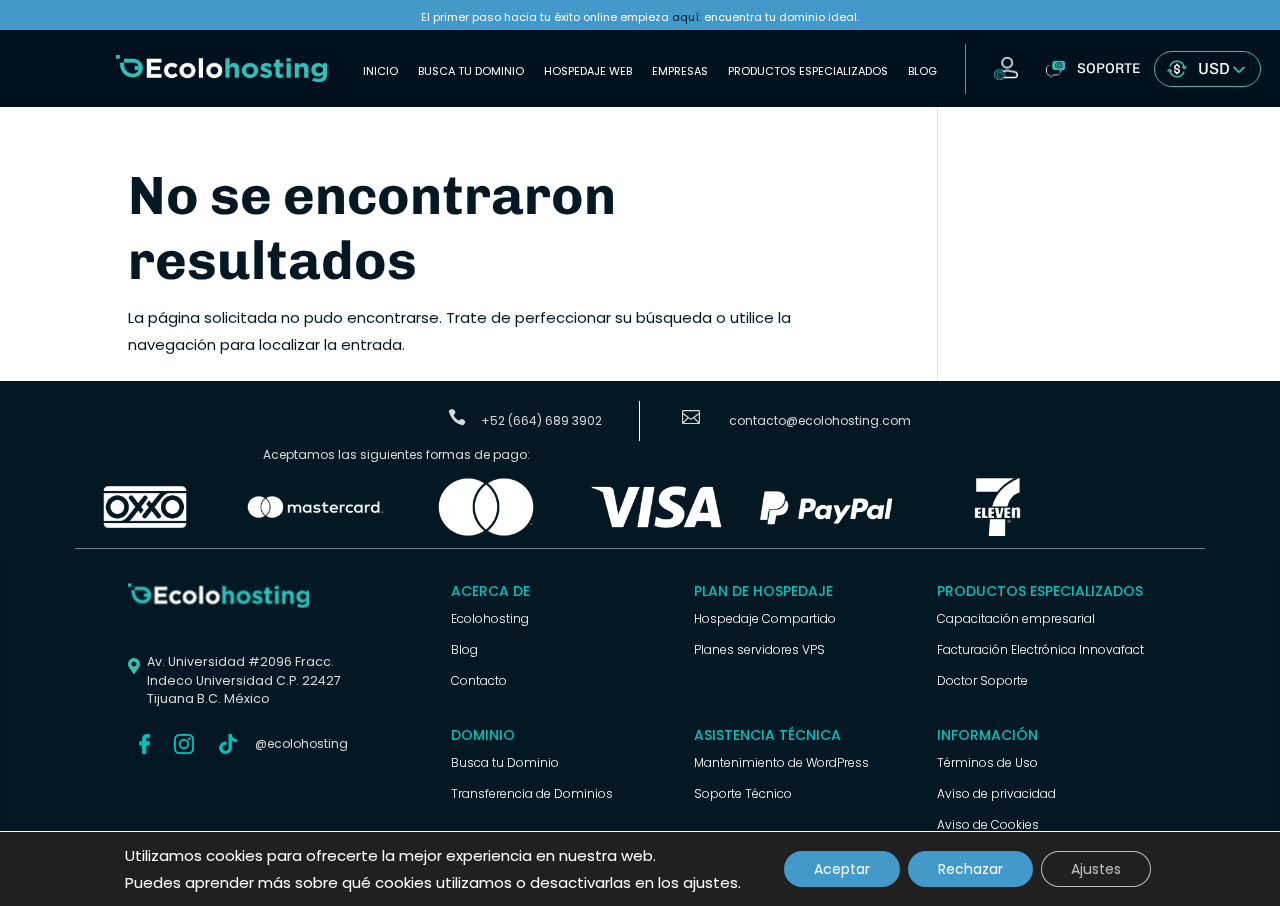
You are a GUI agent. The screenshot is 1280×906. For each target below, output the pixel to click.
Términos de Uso (987, 762)
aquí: (686, 17)
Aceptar (842, 869)
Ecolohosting (490, 618)
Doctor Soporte (982, 680)
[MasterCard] (315, 532)
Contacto (479, 680)
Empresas (680, 71)
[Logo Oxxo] (145, 532)
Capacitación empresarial (1016, 618)
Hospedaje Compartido (765, 618)
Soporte (1108, 68)
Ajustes (1096, 869)
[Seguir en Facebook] (144, 744)
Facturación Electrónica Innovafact (1040, 649)
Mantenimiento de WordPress (781, 762)
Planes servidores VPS (759, 649)
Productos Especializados (808, 71)
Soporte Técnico (743, 793)
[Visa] (656, 532)
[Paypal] (827, 532)
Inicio (380, 71)
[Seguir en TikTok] (228, 744)
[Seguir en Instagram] (184, 744)
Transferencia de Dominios (532, 793)
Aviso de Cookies (988, 824)
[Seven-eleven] (997, 532)
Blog (922, 71)
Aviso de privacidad (996, 793)
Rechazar (970, 869)
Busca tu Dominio (471, 71)
